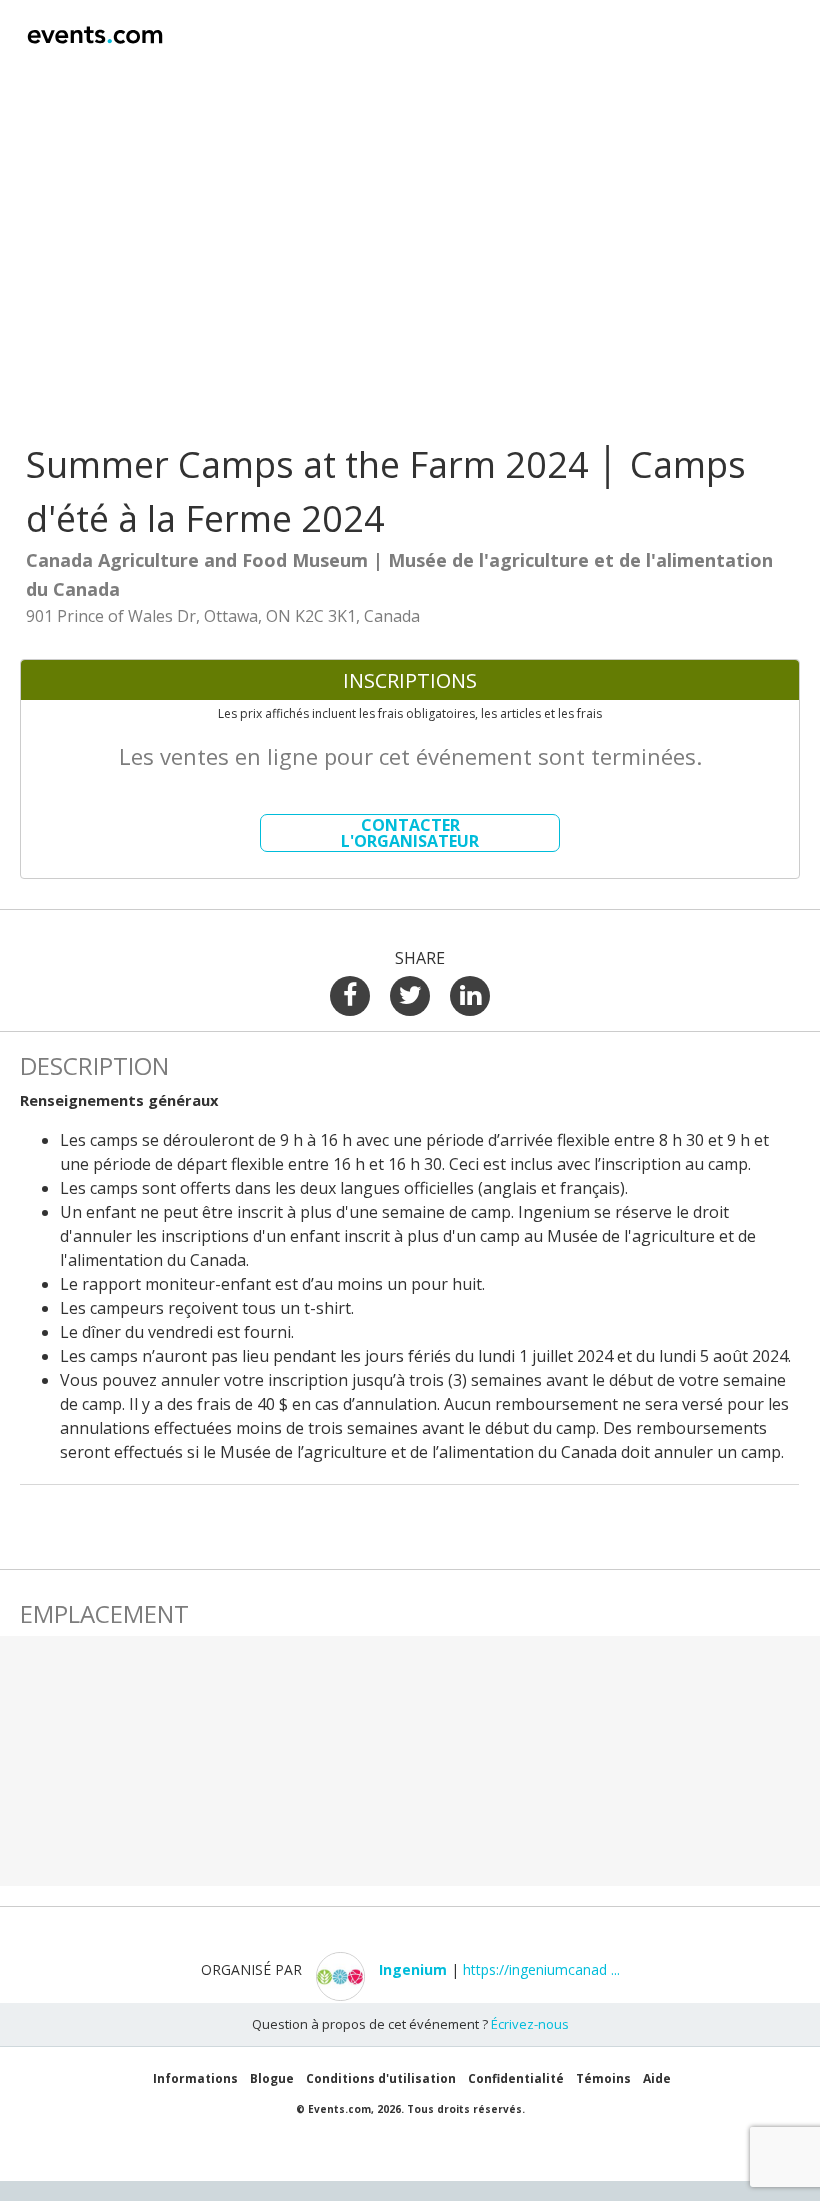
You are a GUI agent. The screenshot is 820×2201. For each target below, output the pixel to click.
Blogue (272, 2078)
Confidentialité (516, 2078)
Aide (657, 2078)
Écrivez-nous (530, 2024)
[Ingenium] (413, 1995)
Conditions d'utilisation (381, 2078)
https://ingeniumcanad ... (541, 1969)
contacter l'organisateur (410, 833)
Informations (195, 2078)
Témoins (603, 2078)
